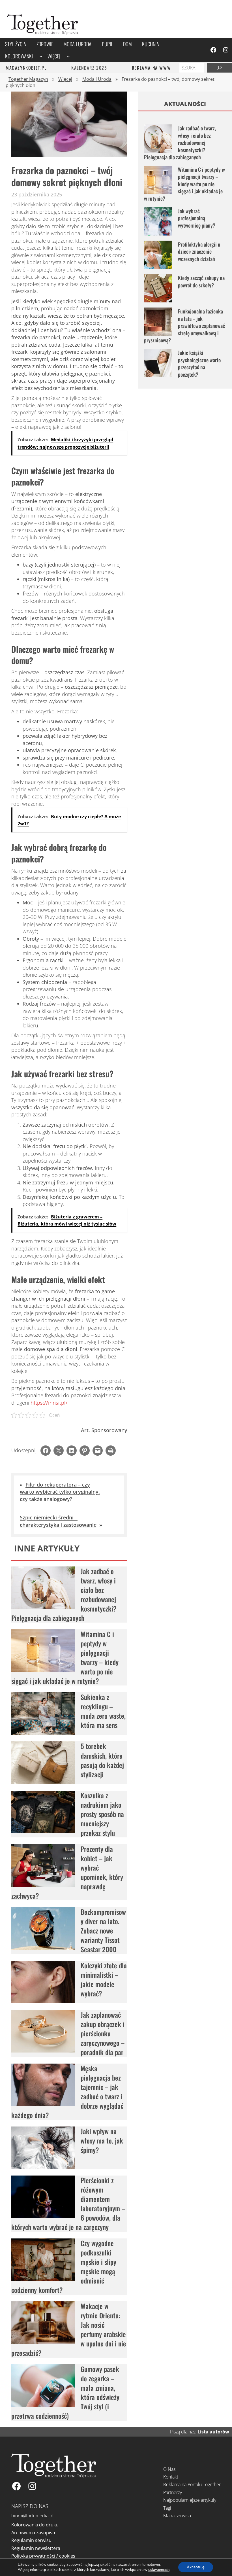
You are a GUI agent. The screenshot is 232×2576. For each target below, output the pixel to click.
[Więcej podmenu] (68, 56)
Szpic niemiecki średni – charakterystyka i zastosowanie (58, 1521)
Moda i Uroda (97, 79)
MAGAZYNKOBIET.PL (26, 68)
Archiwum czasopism (34, 2533)
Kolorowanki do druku (35, 2525)
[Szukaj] (220, 68)
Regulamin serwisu (31, 2540)
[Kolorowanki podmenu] (41, 56)
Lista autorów (213, 2432)
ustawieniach (159, 2570)
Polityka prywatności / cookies (43, 2556)
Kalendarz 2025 (89, 68)
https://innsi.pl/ (49, 1403)
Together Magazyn (28, 79)
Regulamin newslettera (36, 2548)
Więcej (65, 79)
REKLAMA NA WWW (151, 68)
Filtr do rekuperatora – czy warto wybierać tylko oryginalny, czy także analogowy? (60, 1492)
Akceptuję (196, 2567)
